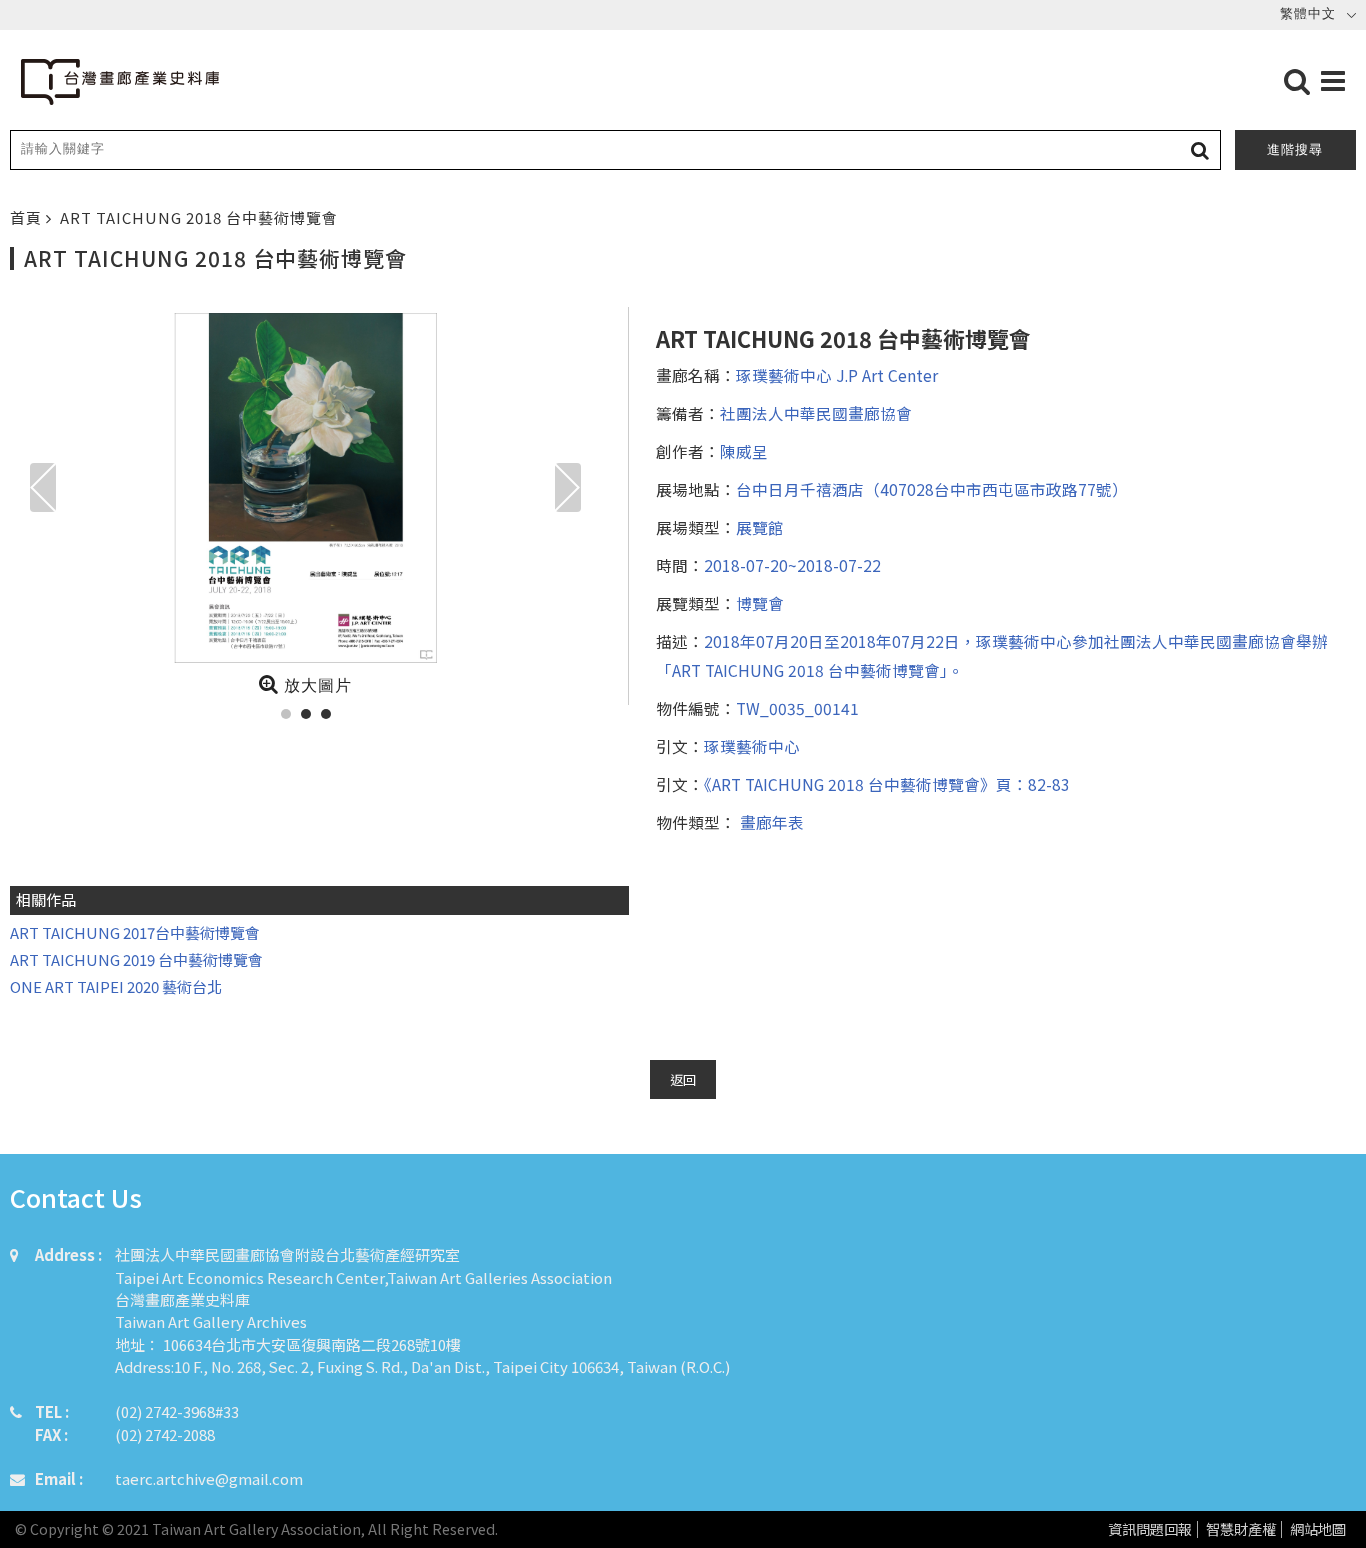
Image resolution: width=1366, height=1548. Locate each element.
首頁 (28, 217)
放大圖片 (315, 685)
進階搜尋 (1295, 149)
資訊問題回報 (1150, 1529)
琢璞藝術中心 (752, 746)
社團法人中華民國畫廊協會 (816, 413)
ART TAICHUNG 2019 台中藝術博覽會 (136, 959)
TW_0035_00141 (797, 708)
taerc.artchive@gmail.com (209, 1478)
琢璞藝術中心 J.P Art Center (837, 375)
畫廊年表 (770, 822)
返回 (683, 1079)
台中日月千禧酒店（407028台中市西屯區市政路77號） (932, 489)
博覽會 (760, 603)
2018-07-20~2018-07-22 (792, 565)
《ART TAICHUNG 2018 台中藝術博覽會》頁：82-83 (887, 784)
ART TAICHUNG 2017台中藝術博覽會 (135, 932)
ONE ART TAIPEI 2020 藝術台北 (116, 986)
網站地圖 (1318, 1529)
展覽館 (760, 527)
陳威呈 (744, 451)
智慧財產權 (1241, 1529)
